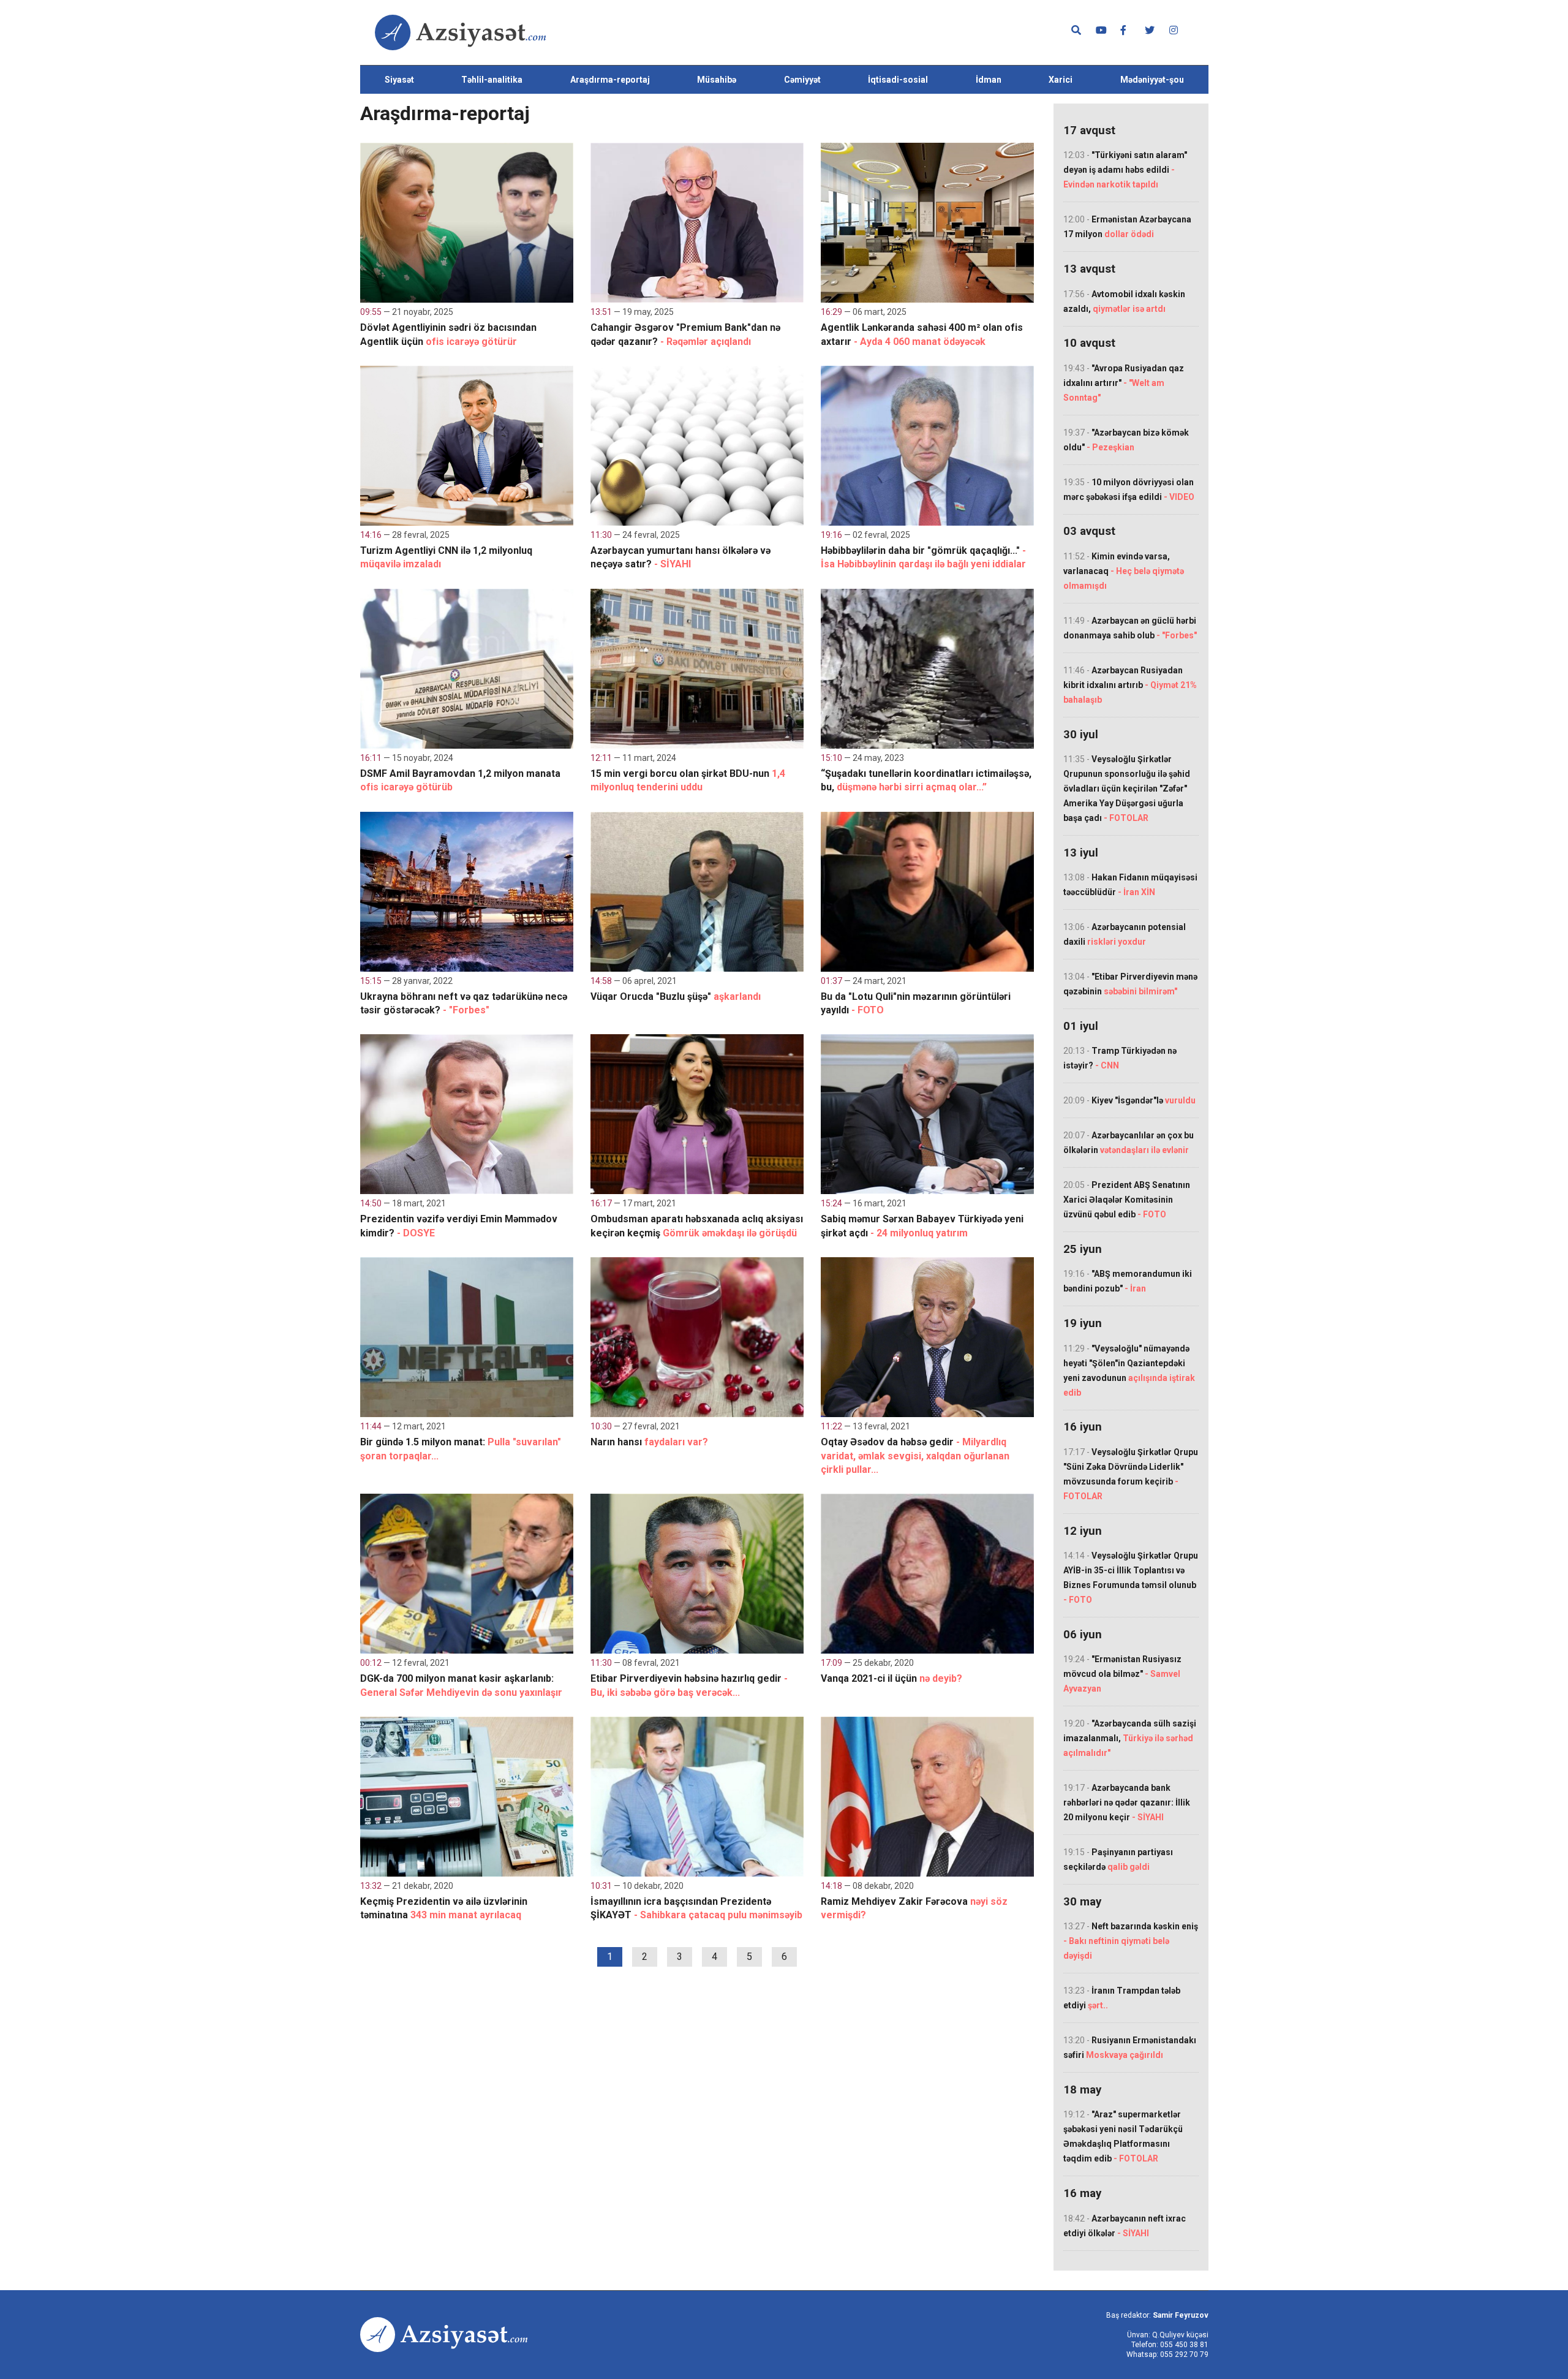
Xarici (1061, 80)
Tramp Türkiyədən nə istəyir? (1120, 1058)
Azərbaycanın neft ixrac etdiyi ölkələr (1125, 2226)
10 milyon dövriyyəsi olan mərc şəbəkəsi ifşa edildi (1129, 490)
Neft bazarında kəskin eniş (1131, 1941)
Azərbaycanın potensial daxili (1125, 934)
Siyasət (399, 80)
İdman (989, 80)
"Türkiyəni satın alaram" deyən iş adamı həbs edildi (1125, 170)
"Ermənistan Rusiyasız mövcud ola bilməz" (1122, 1674)
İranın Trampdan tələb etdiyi (1122, 1998)
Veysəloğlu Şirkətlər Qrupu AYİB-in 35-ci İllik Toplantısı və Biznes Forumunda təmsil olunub (1131, 1578)
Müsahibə (717, 80)
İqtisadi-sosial (898, 80)
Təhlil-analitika (492, 80)
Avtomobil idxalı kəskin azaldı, (1124, 301)
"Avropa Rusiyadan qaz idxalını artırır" (1124, 383)
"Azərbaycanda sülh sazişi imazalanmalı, (1130, 1738)
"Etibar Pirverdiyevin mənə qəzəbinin (1130, 984)
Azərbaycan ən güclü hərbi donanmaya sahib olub (1130, 628)
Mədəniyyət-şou (1152, 80)
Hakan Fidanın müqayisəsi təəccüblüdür (1130, 885)
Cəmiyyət (802, 80)
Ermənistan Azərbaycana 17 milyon (1127, 227)
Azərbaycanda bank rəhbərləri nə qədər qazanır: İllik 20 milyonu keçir (1127, 1802)
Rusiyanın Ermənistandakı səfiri (1130, 2048)
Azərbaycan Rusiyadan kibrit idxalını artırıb (1130, 685)
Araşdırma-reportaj (610, 80)
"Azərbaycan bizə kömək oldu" (1126, 440)
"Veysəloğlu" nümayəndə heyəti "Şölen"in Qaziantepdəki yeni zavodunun (1129, 1371)
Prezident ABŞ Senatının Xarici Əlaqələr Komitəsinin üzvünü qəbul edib (1127, 1200)
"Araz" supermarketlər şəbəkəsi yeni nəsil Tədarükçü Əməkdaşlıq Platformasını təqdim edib (1123, 2136)
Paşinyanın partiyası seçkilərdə (1118, 1859)
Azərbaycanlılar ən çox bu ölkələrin (1129, 1143)
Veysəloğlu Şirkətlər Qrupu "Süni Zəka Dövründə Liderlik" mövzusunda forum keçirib (1131, 1474)
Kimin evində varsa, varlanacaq (1124, 571)
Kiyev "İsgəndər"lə (1129, 1100)
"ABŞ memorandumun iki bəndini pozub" (1128, 1281)
